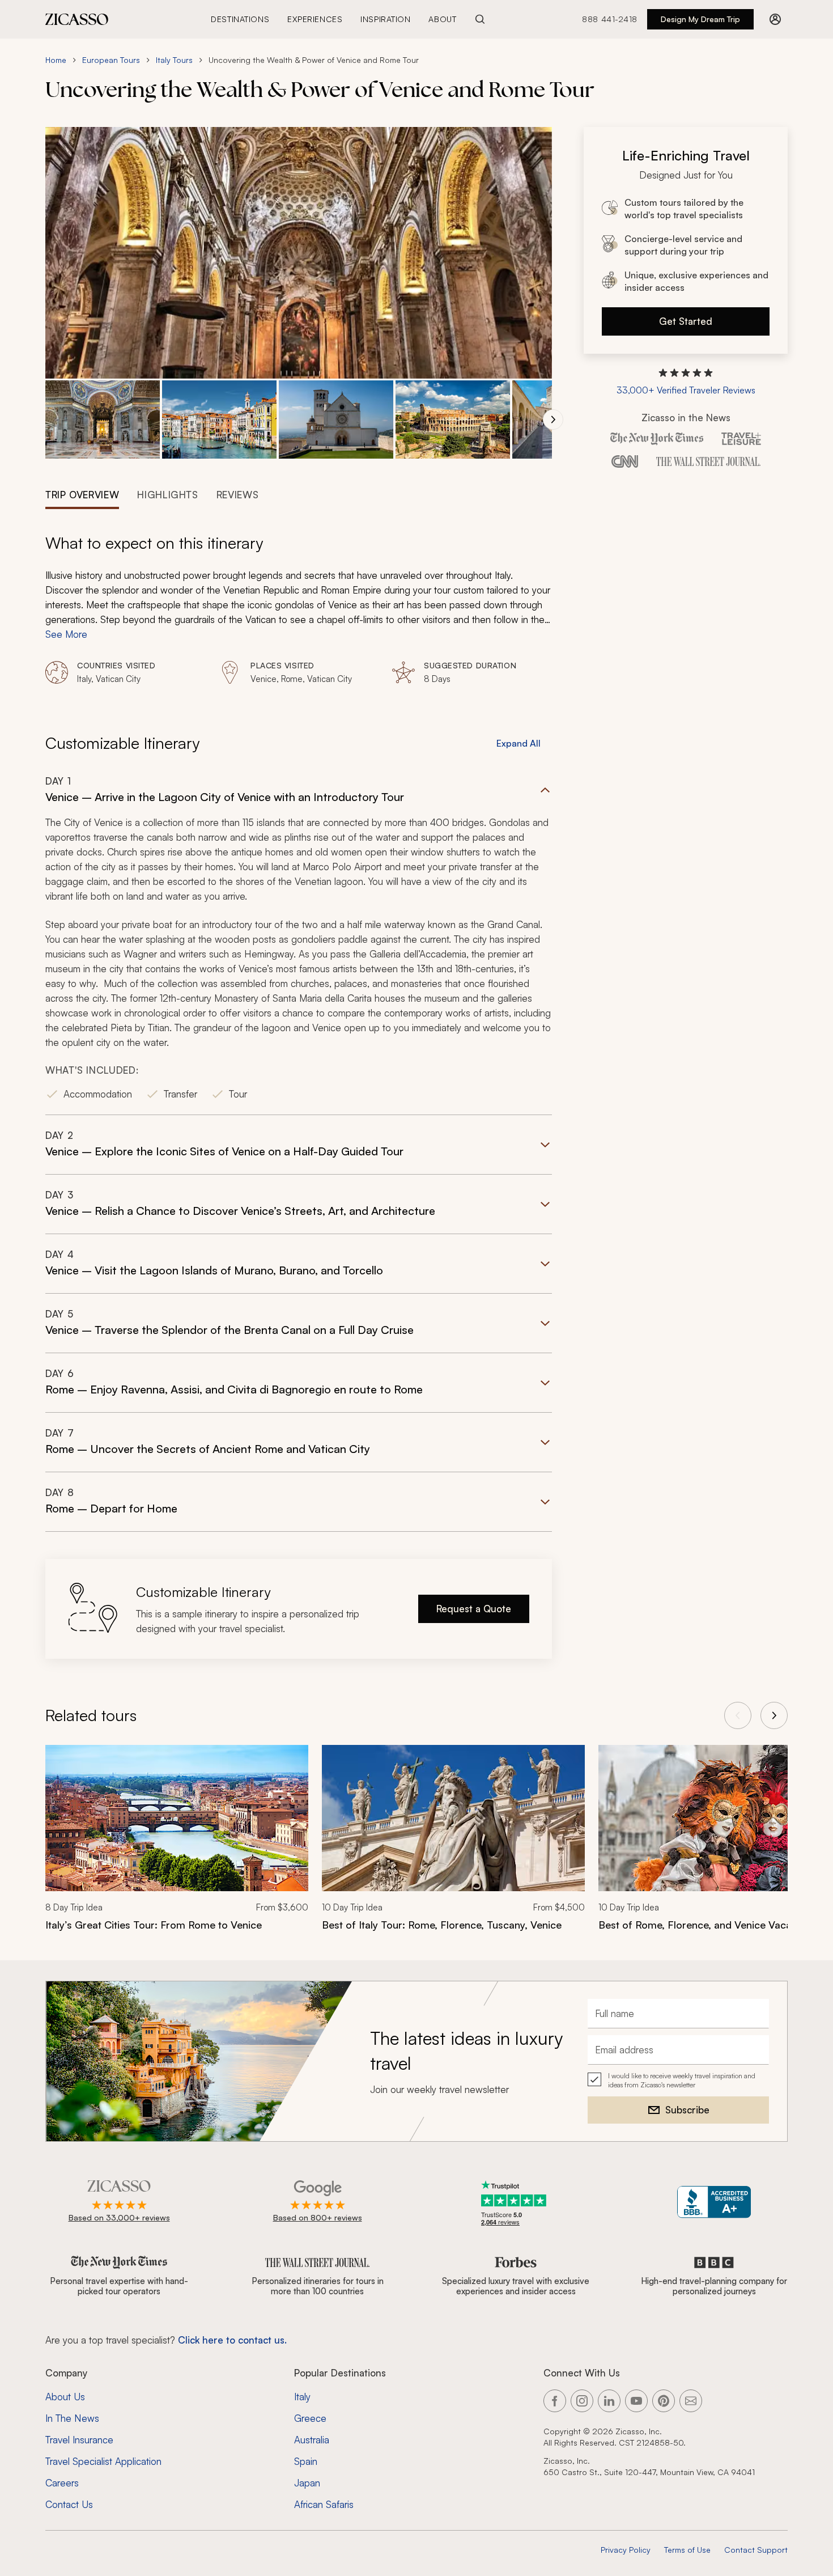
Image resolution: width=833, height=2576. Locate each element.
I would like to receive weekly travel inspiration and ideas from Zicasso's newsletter (682, 2080)
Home (56, 60)
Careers (62, 2483)
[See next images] (553, 420)
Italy (302, 2397)
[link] (177, 1845)
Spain (306, 2461)
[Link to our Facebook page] (555, 2401)
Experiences (315, 19)
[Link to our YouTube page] (636, 2401)
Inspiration (385, 19)
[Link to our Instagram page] (582, 2401)
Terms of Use (687, 2550)
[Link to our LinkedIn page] (609, 2401)
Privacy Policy (626, 2550)
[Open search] (480, 19)
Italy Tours (174, 60)
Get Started (686, 321)
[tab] (82, 494)
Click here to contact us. (232, 2340)
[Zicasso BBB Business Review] (714, 2202)
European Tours (111, 60)
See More (66, 634)
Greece (310, 2418)
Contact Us (69, 2504)
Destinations (240, 19)
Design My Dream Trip (700, 19)
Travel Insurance (79, 2440)
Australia (312, 2440)
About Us (65, 2397)
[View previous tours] (738, 1715)
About (442, 19)
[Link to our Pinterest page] (664, 2401)
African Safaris (324, 2504)
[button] (103, 420)
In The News (72, 2418)
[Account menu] (775, 19)
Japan (307, 2483)
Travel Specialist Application (103, 2461)
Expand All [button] (518, 743)
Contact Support (756, 2550)
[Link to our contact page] (691, 2401)
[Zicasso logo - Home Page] (77, 19)
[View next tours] (774, 1715)
